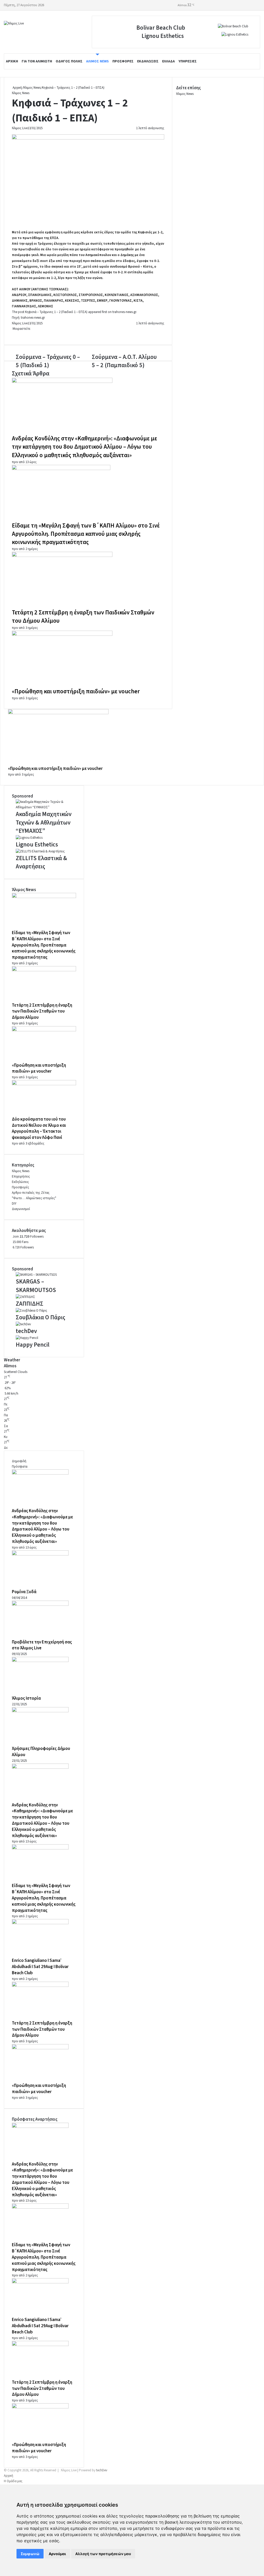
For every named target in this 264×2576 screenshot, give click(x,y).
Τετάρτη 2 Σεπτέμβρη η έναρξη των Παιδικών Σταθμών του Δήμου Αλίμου (83, 617)
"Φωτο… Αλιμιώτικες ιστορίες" (34, 1198)
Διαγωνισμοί (21, 1209)
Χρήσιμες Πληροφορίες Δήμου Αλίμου (41, 1752)
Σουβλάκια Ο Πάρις (40, 1317)
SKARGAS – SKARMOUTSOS (36, 1286)
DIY (14, 1204)
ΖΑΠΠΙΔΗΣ (30, 1304)
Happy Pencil (33, 1345)
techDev (26, 1331)
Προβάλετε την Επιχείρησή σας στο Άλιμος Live (42, 1645)
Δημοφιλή (19, 1461)
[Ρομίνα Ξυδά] (40, 1554)
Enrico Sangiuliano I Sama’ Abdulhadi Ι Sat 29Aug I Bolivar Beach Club (40, 1967)
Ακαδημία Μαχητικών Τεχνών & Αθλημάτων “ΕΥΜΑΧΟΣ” (44, 822)
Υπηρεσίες (188, 61)
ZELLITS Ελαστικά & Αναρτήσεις (41, 862)
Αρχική (12, 61)
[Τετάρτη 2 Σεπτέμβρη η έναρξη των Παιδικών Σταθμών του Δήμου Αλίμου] (62, 556)
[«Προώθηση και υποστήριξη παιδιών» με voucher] (62, 635)
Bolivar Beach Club (161, 28)
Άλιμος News (97, 61)
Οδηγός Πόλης (69, 61)
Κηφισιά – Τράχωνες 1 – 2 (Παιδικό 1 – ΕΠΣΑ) (56, 312)
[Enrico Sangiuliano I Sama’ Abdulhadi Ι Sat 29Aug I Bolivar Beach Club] (40, 1923)
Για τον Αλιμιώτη (37, 61)
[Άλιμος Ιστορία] (40, 1661)
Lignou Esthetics (163, 36)
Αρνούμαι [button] (57, 2554)
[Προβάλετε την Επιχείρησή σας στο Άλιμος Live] (40, 1605)
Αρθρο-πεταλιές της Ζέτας (31, 1193)
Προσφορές (123, 61)
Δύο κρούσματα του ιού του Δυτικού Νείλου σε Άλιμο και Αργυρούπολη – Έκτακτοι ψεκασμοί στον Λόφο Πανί (39, 1128)
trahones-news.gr (124, 312)
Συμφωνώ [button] (30, 2554)
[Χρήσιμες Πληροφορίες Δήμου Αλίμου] (40, 1711)
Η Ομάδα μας (13, 2481)
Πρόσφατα (20, 1467)
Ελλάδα (168, 61)
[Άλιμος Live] (14, 24)
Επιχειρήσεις (21, 1176)
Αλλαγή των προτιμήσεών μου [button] (103, 2554)
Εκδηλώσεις (148, 61)
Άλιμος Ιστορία (26, 1698)
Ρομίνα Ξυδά (24, 1592)
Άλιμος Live (20, 128)
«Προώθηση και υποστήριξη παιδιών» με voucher (76, 691)
